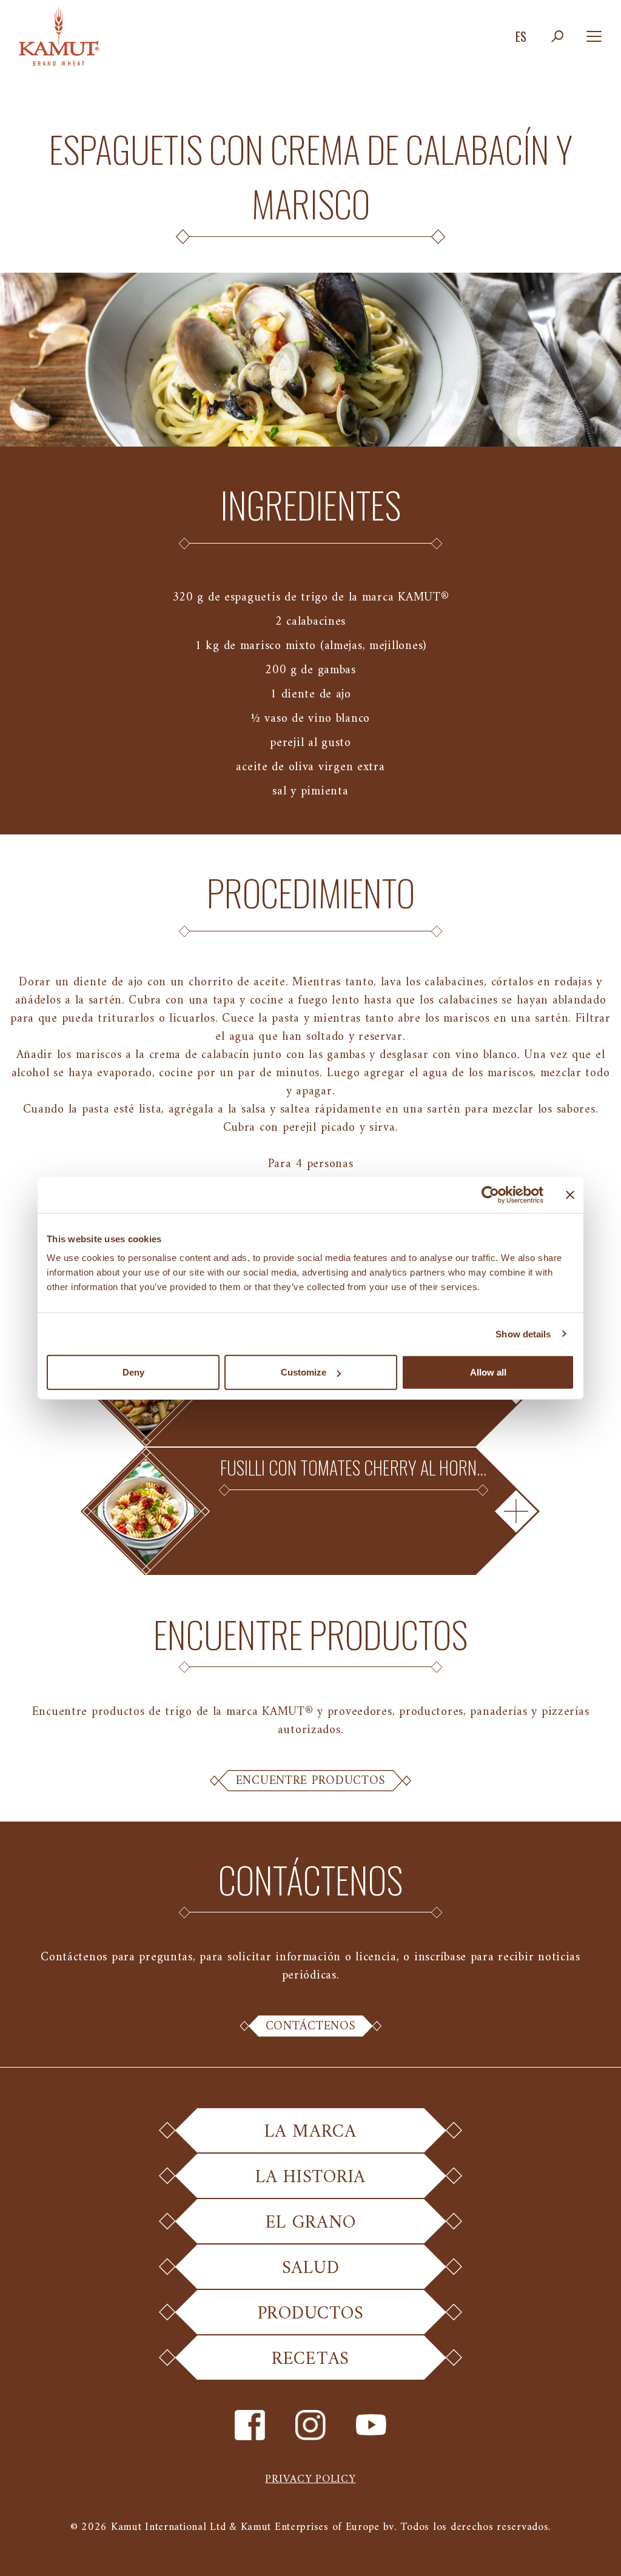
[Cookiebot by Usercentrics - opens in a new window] (490, 1194)
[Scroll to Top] (597, 2552)
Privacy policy (310, 2479)
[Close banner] (570, 1194)
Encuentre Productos (311, 1781)
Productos (310, 2314)
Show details (523, 1333)
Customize (304, 1372)
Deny (133, 1372)
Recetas (310, 2359)
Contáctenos (311, 2026)
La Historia (310, 2178)
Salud (311, 2268)
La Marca (310, 2132)
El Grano (311, 2223)
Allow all (488, 1372)
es (521, 36)
